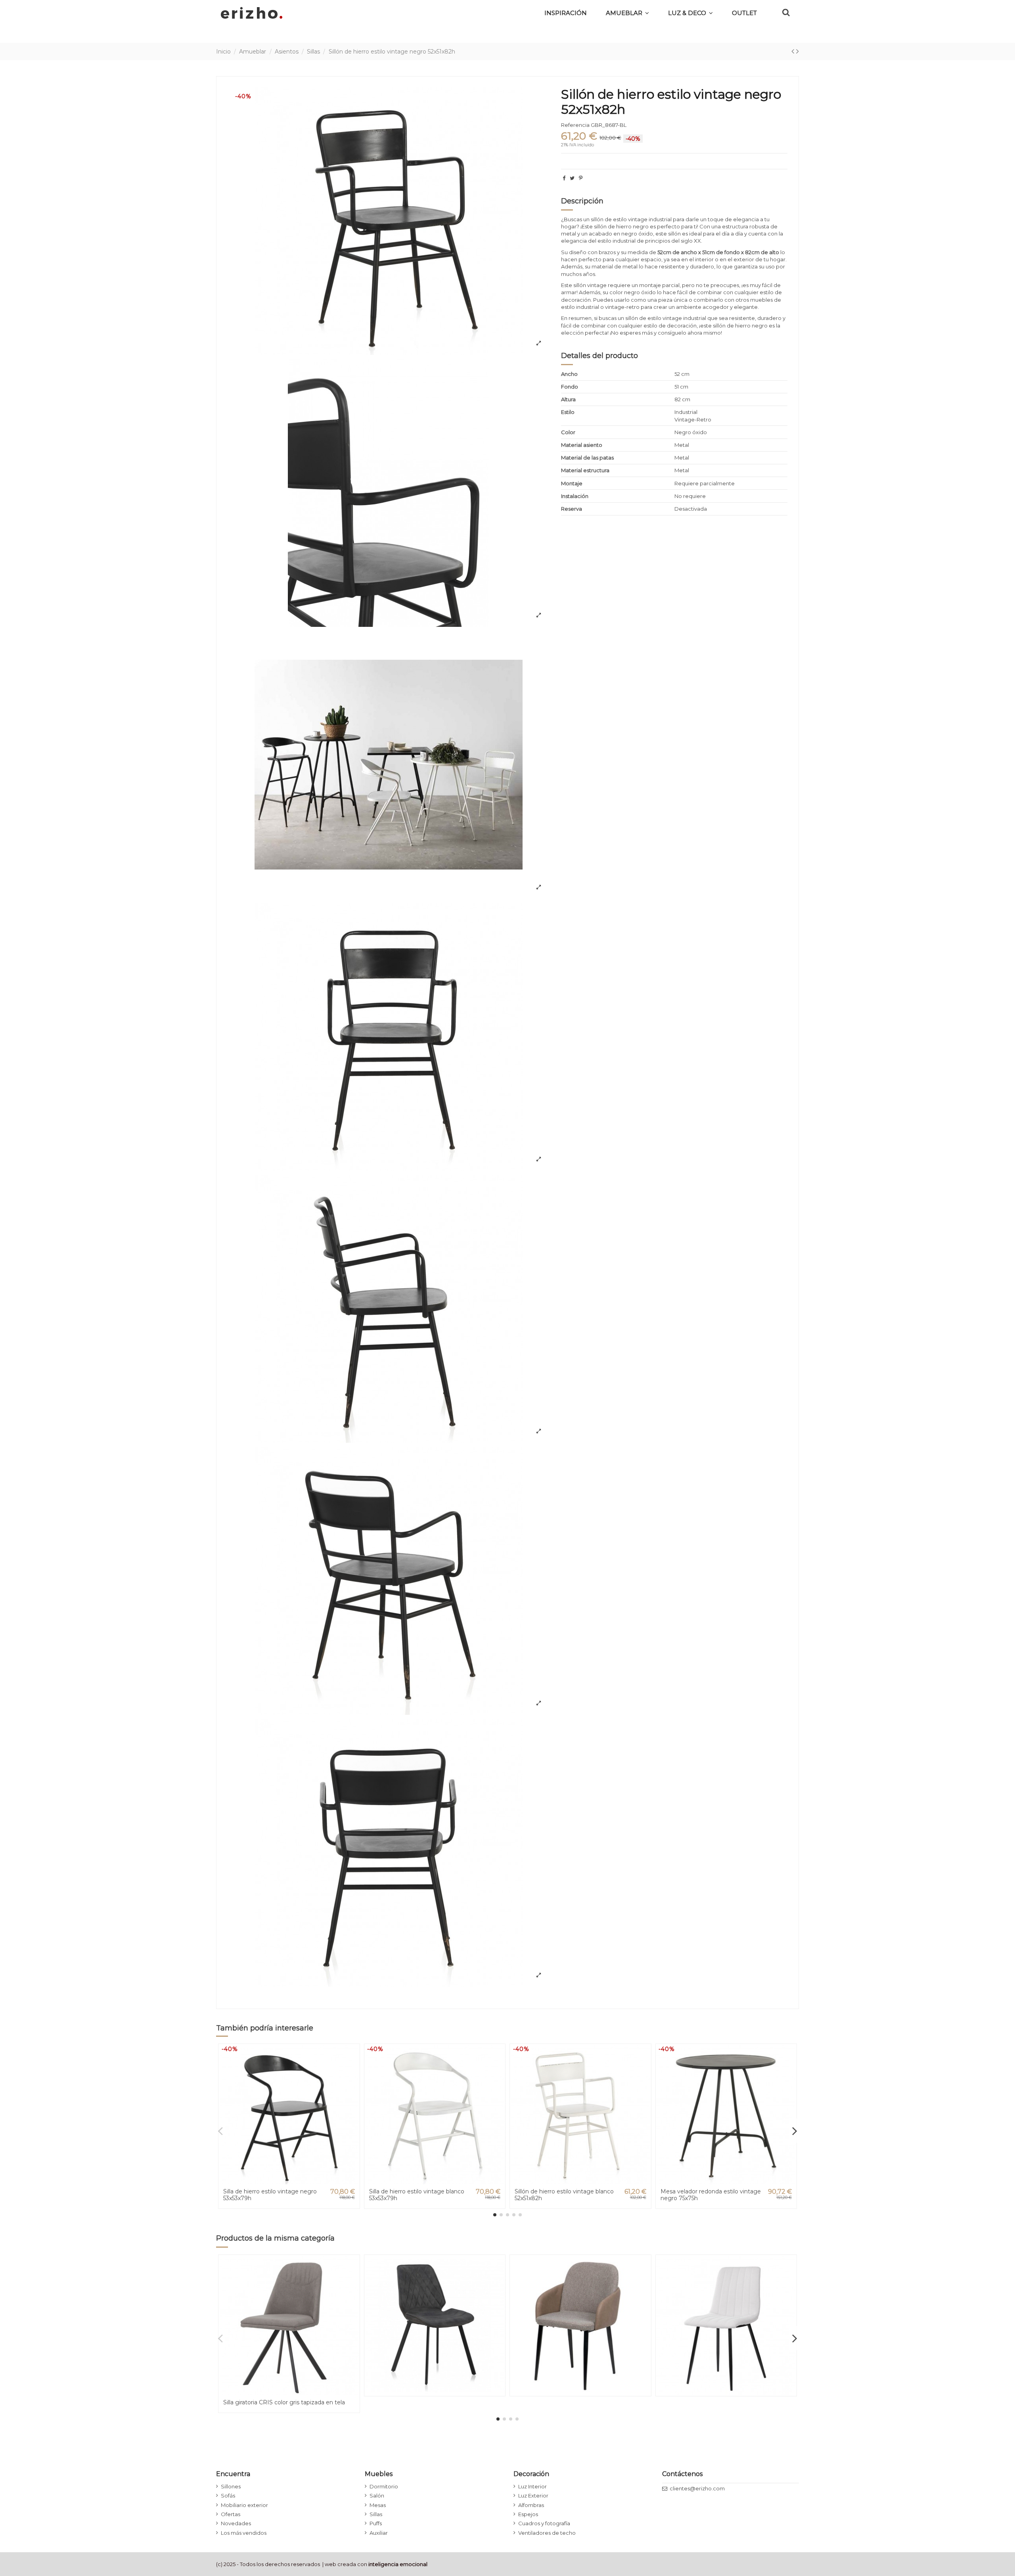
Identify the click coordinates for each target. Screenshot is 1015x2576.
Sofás (228, 2496)
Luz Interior (532, 2486)
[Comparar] (353, 2069)
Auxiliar (379, 2533)
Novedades (236, 2523)
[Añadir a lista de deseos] (353, 2056)
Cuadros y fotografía (544, 2523)
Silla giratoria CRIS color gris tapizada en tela (284, 2402)
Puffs (376, 2523)
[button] (690, 13)
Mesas (378, 2505)
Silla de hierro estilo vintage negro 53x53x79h (270, 2195)
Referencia (575, 125)
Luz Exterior (533, 2496)
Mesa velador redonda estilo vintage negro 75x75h (711, 2195)
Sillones (231, 2486)
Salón (377, 2496)
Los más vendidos (244, 2533)
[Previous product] (794, 51)
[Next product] (798, 51)
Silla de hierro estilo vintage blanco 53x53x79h (417, 2195)
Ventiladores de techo (547, 2533)
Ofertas (231, 2514)
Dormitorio (384, 2486)
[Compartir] (564, 178)
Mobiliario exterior (244, 2505)
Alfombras (531, 2505)
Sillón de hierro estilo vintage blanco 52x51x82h (564, 2195)
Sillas (376, 2514)
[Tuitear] (572, 178)
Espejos (528, 2514)
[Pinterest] (581, 178)
